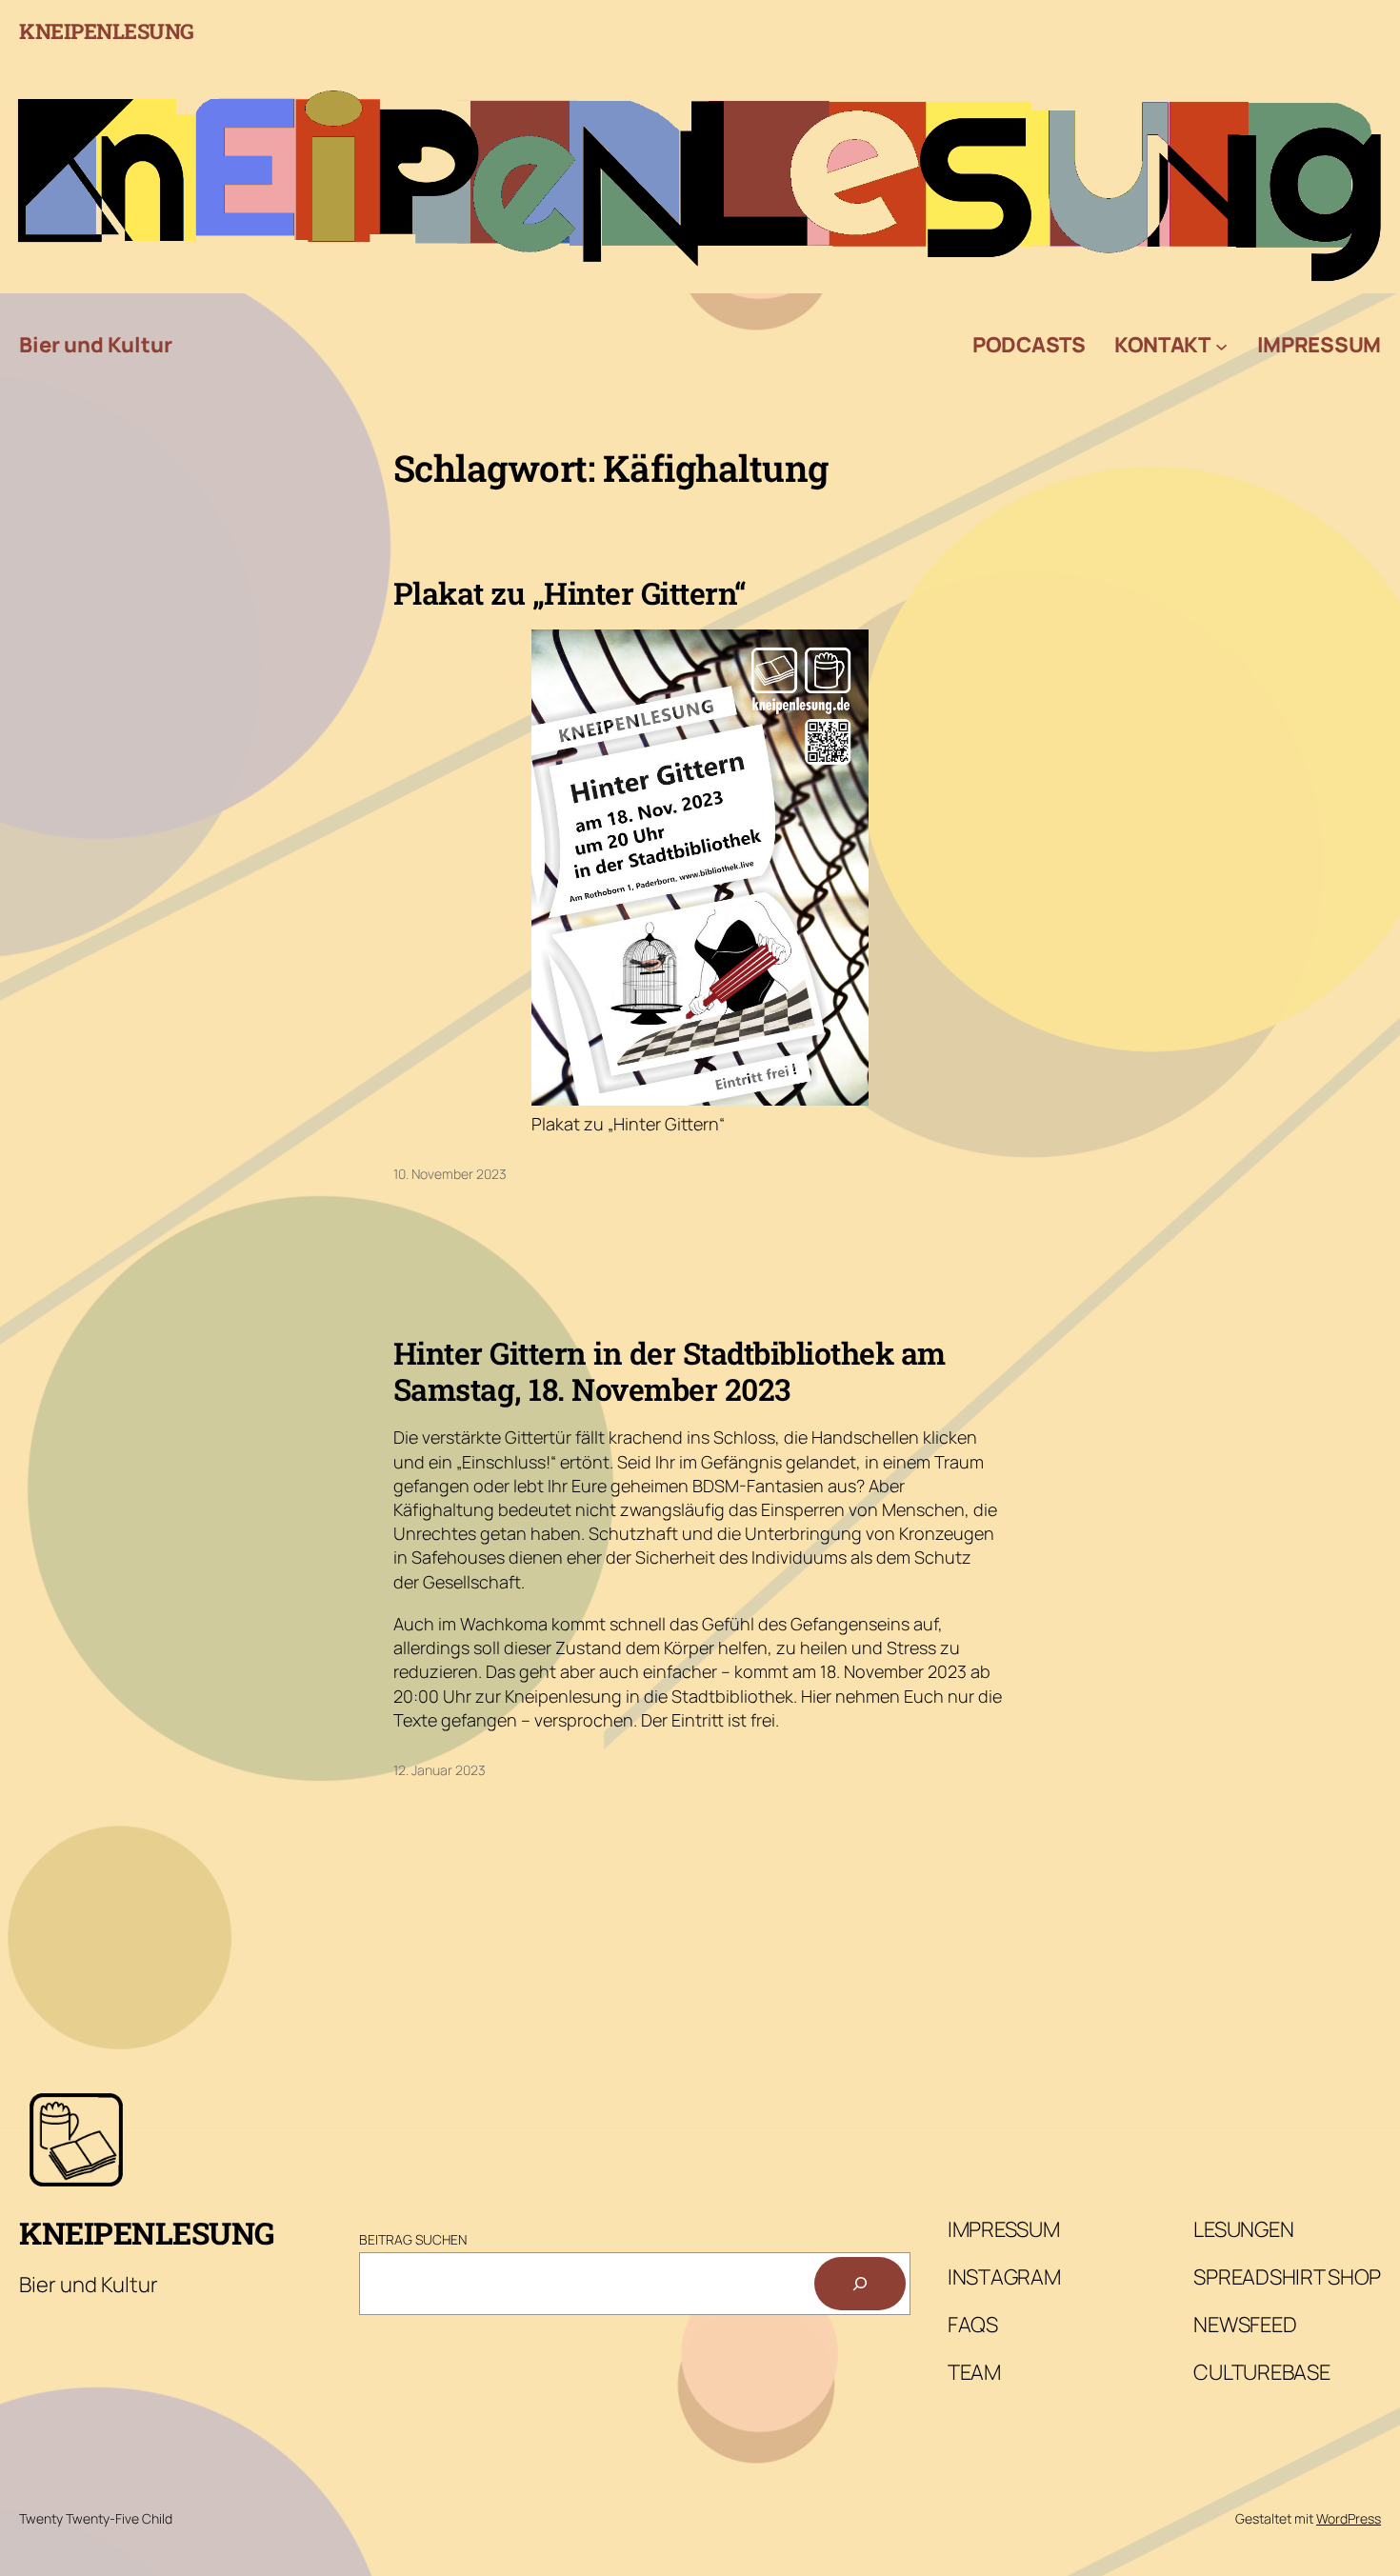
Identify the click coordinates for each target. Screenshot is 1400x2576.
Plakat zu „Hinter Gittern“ (570, 593)
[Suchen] (860, 2284)
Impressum (1319, 345)
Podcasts (1029, 345)
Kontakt (1162, 345)
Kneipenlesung (107, 31)
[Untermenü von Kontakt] (1221, 345)
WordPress (1349, 2518)
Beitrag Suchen (413, 2239)
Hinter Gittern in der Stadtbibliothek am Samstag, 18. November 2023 (670, 1372)
